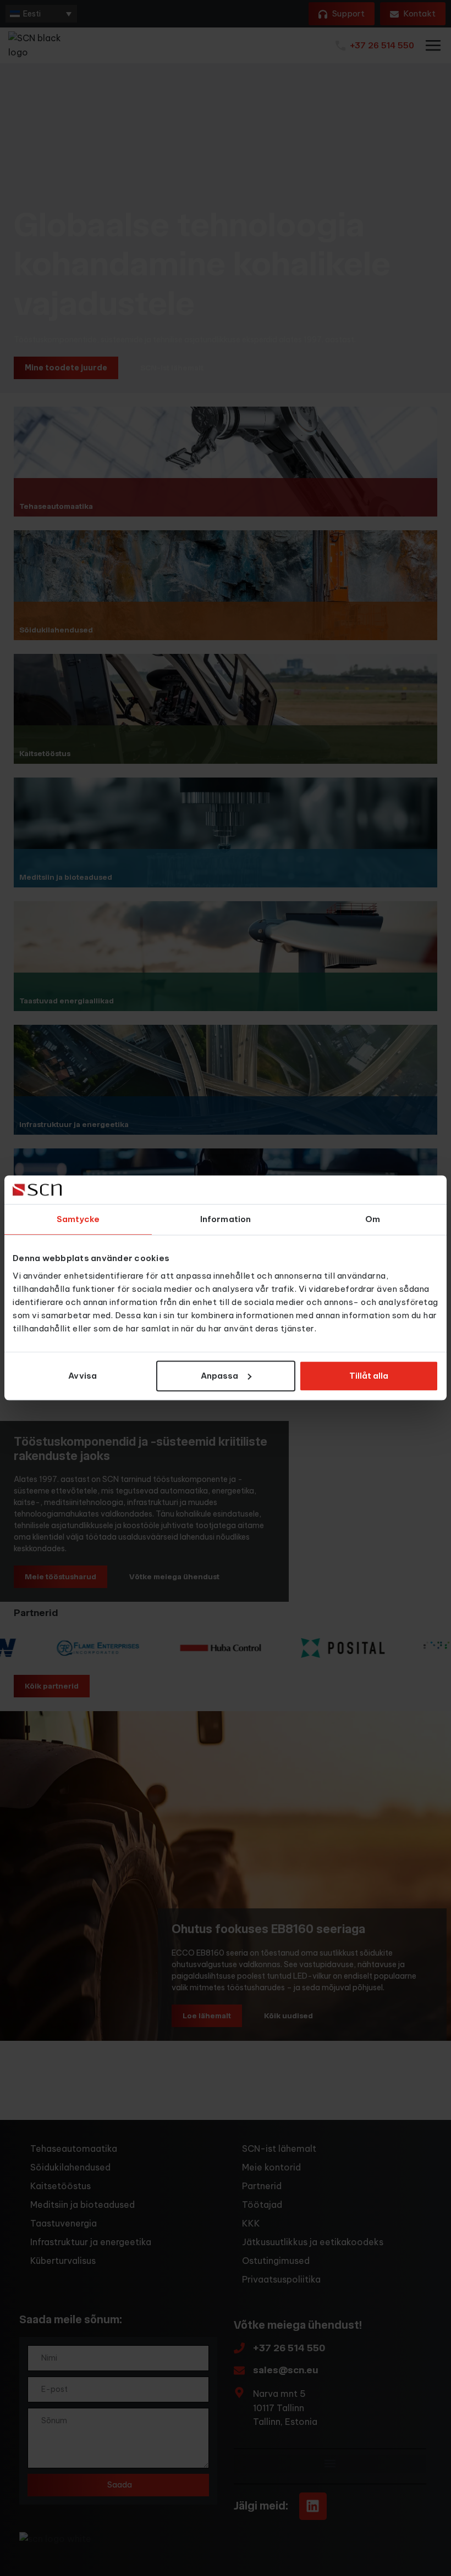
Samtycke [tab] (78, 1220)
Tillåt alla (369, 1376)
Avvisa (82, 1376)
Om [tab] (373, 1220)
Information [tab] (226, 1220)
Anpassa (219, 1376)
